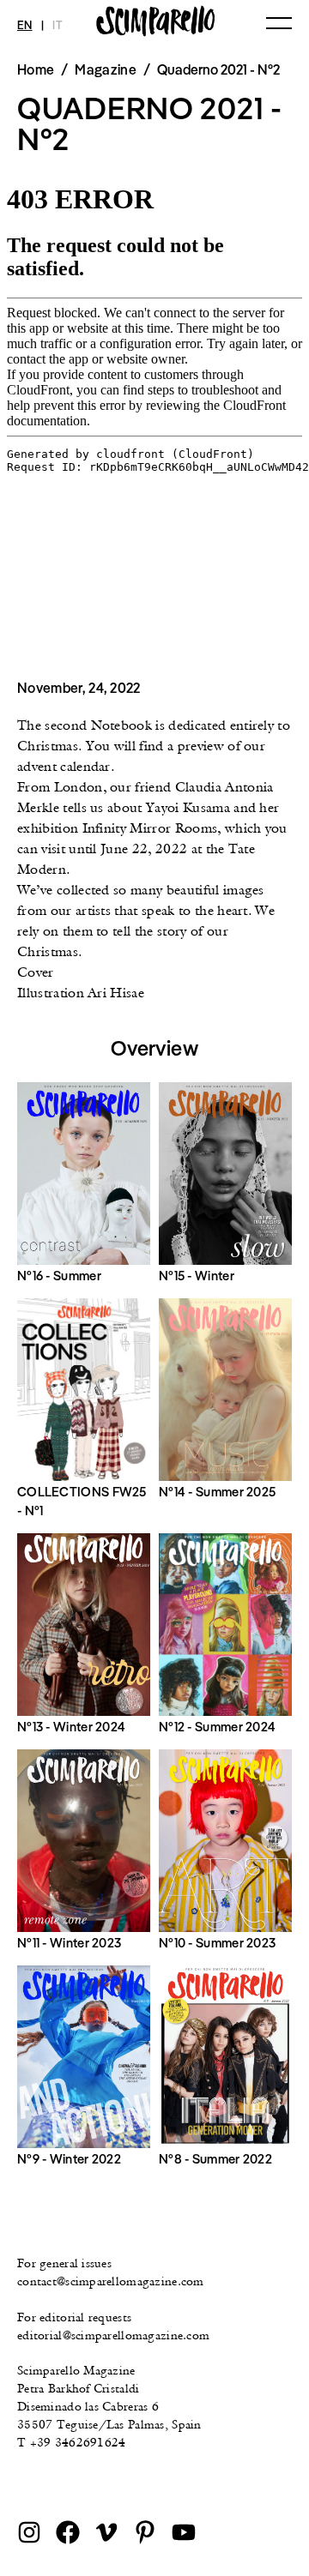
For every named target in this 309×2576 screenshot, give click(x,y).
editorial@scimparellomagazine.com (113, 2335)
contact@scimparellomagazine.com (111, 2281)
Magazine (106, 69)
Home (36, 69)
